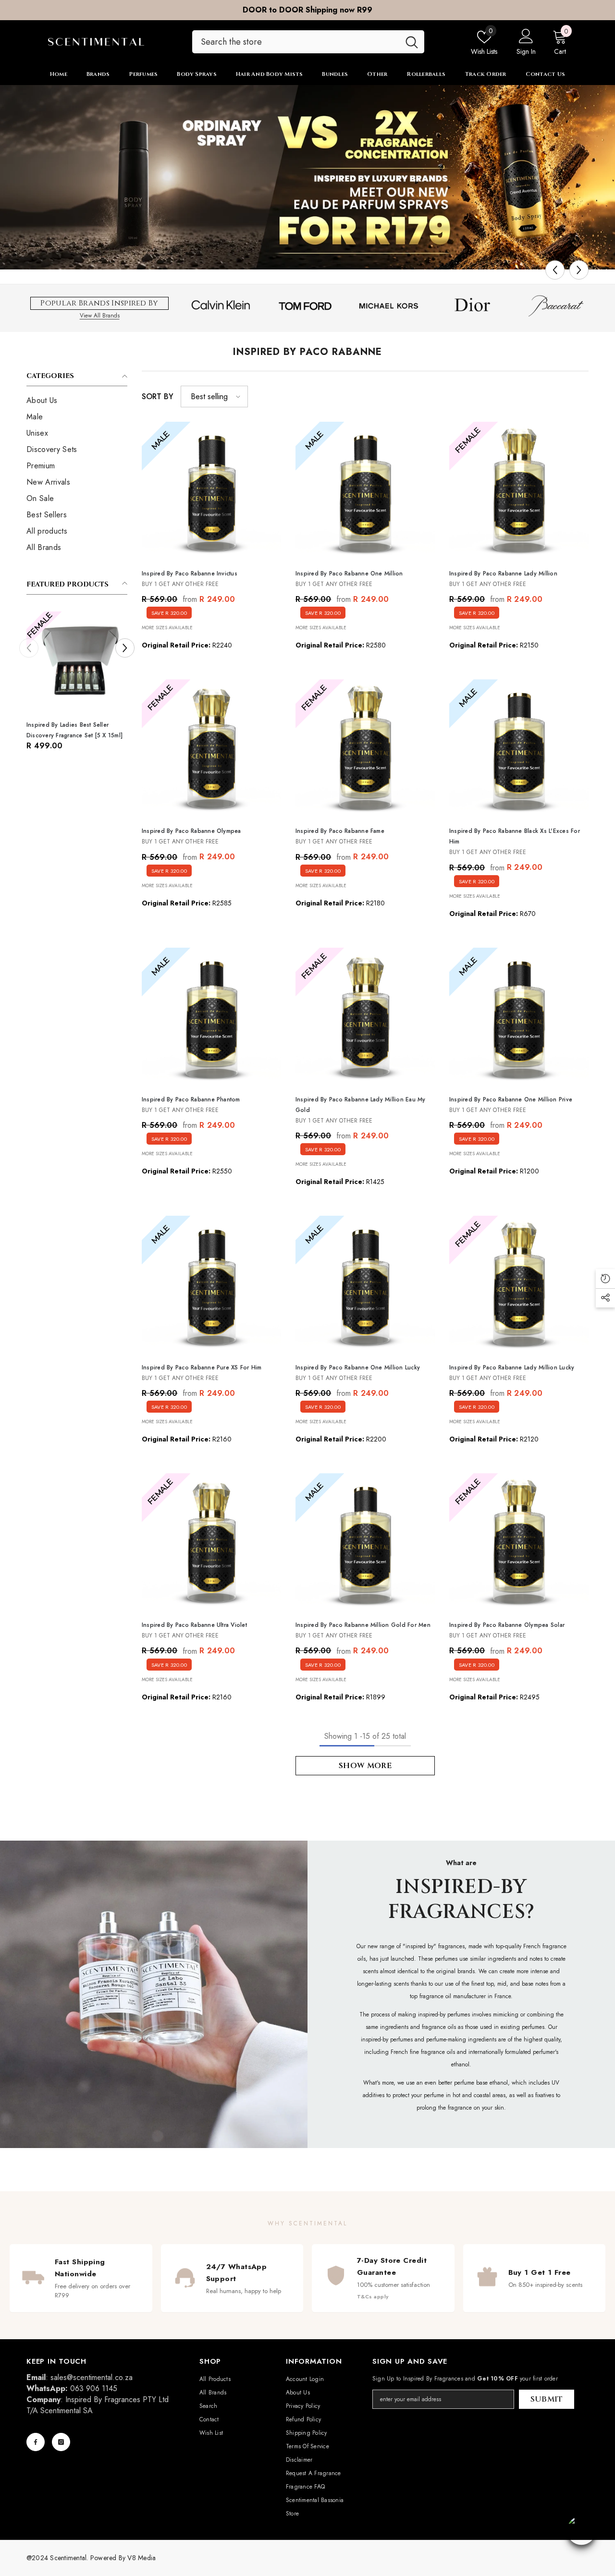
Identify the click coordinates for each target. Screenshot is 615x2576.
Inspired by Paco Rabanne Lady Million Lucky (512, 1367)
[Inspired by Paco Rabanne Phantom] (211, 1017)
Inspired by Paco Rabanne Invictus (190, 574)
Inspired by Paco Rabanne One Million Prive (511, 1099)
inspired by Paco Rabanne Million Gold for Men (363, 1625)
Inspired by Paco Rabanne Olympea (191, 831)
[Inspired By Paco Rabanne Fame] (365, 749)
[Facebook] (36, 2442)
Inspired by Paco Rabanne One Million (349, 574)
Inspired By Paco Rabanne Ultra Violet (194, 1625)
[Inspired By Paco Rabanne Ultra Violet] (211, 1543)
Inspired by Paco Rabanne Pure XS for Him (202, 1367)
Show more (365, 1766)
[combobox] (296, 42)
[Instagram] (61, 2442)
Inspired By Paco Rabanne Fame (340, 831)
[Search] (308, 42)
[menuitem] (77, 401)
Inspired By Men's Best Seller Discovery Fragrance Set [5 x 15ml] (74, 730)
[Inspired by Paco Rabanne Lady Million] (519, 491)
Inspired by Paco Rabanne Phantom (191, 1099)
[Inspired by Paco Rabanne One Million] (365, 491)
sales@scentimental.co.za (92, 2377)
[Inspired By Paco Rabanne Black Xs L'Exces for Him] (519, 749)
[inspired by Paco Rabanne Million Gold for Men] (365, 1543)
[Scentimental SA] (307, 177)
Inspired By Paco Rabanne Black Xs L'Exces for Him (515, 836)
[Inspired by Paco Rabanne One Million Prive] (519, 1017)
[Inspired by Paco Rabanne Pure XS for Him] (211, 1285)
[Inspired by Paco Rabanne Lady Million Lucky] (519, 1285)
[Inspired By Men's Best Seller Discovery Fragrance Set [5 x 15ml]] (77, 662)
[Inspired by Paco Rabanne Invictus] (211, 491)
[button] (555, 270)
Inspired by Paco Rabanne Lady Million (503, 574)
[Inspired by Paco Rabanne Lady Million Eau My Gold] (365, 1017)
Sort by (158, 397)
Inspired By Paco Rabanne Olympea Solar (507, 1625)
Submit (547, 2399)
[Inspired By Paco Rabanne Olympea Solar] (519, 1543)
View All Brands (100, 315)
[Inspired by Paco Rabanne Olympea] (211, 749)
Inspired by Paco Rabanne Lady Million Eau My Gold (361, 1105)
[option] (307, 10)
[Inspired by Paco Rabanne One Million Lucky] (365, 1285)
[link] (154, 1994)
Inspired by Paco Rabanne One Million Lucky (358, 1367)
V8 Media (141, 2558)
